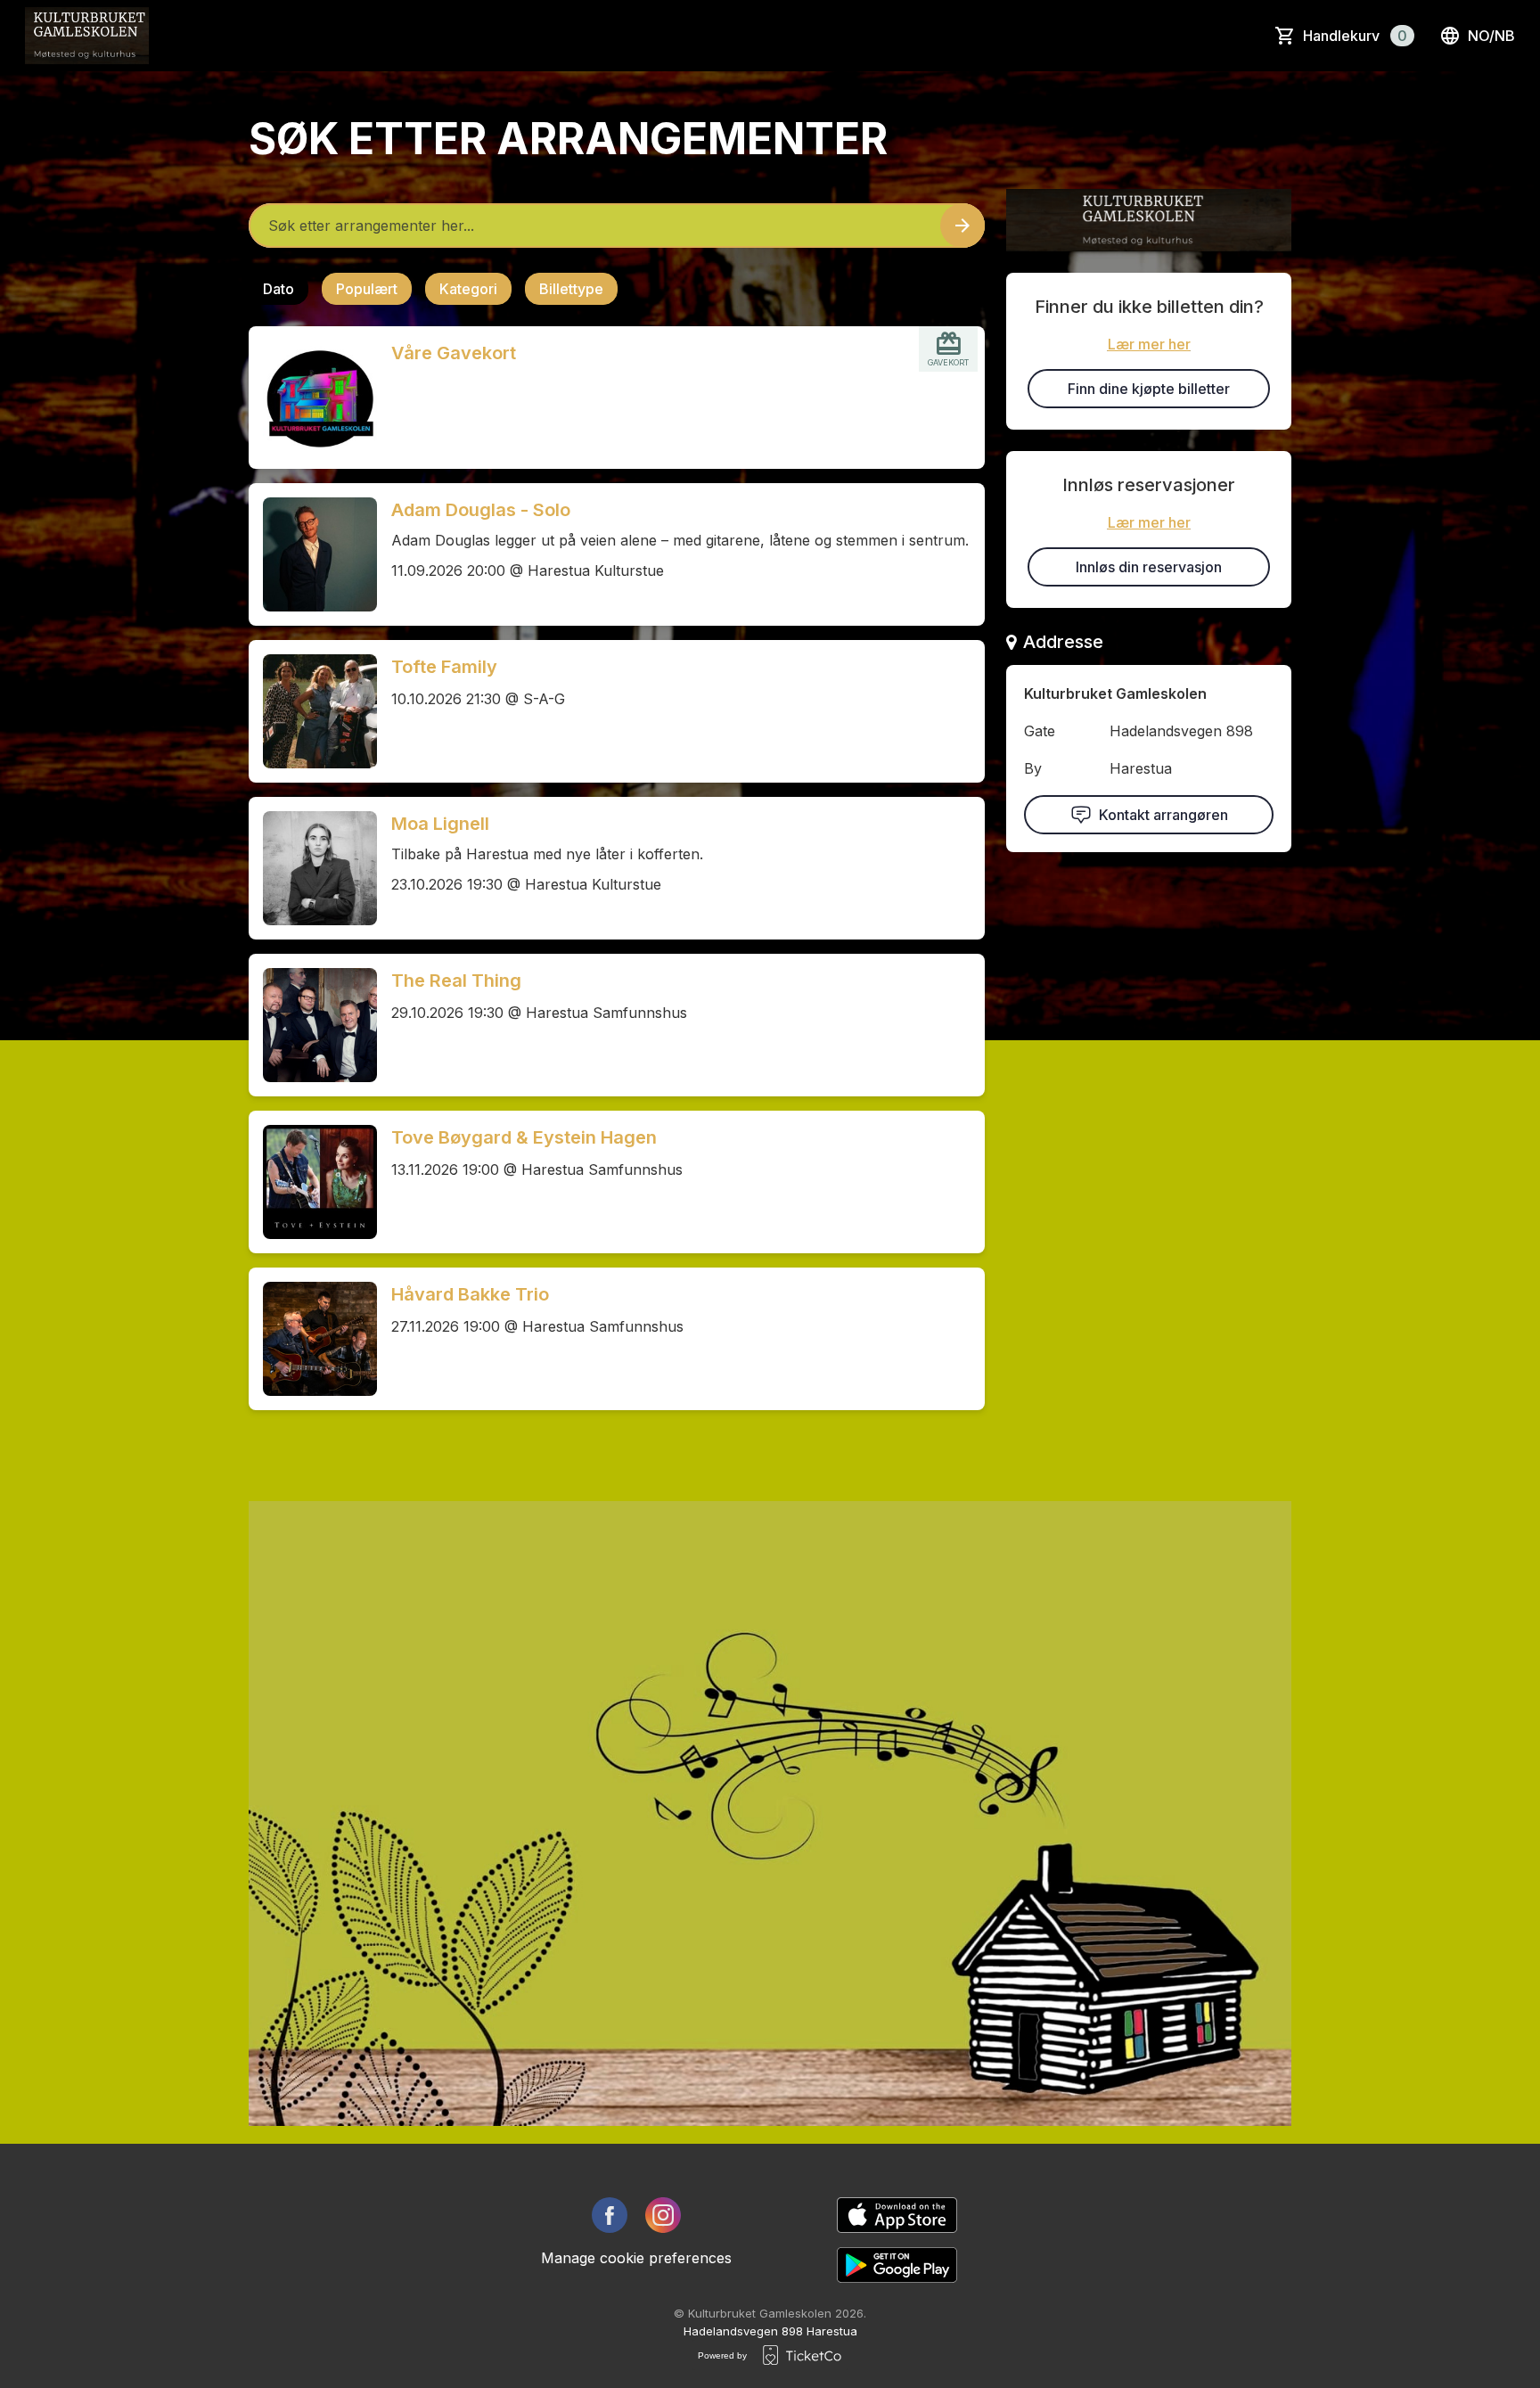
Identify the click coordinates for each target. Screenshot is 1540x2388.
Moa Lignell (440, 824)
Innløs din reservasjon (1149, 567)
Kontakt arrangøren (1163, 815)
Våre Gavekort (454, 353)
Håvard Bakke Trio (470, 1294)
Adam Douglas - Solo (481, 510)
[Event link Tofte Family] (313, 711)
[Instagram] (663, 2215)
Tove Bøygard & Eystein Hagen (524, 1137)
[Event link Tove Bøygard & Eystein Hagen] (313, 1182)
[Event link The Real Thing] (313, 1025)
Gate (1040, 731)
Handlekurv (1355, 36)
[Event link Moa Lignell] (313, 868)
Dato (279, 289)
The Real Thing (456, 981)
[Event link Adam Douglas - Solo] (313, 554)
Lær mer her (1149, 344)
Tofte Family (444, 667)
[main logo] (87, 36)
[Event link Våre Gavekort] (313, 398)
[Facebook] (610, 2215)
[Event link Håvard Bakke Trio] (313, 1339)
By (1033, 768)
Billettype (571, 289)
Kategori (468, 289)
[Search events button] (962, 226)
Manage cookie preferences (636, 2258)
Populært (367, 289)
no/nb (1491, 36)
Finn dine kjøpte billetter (1149, 389)
